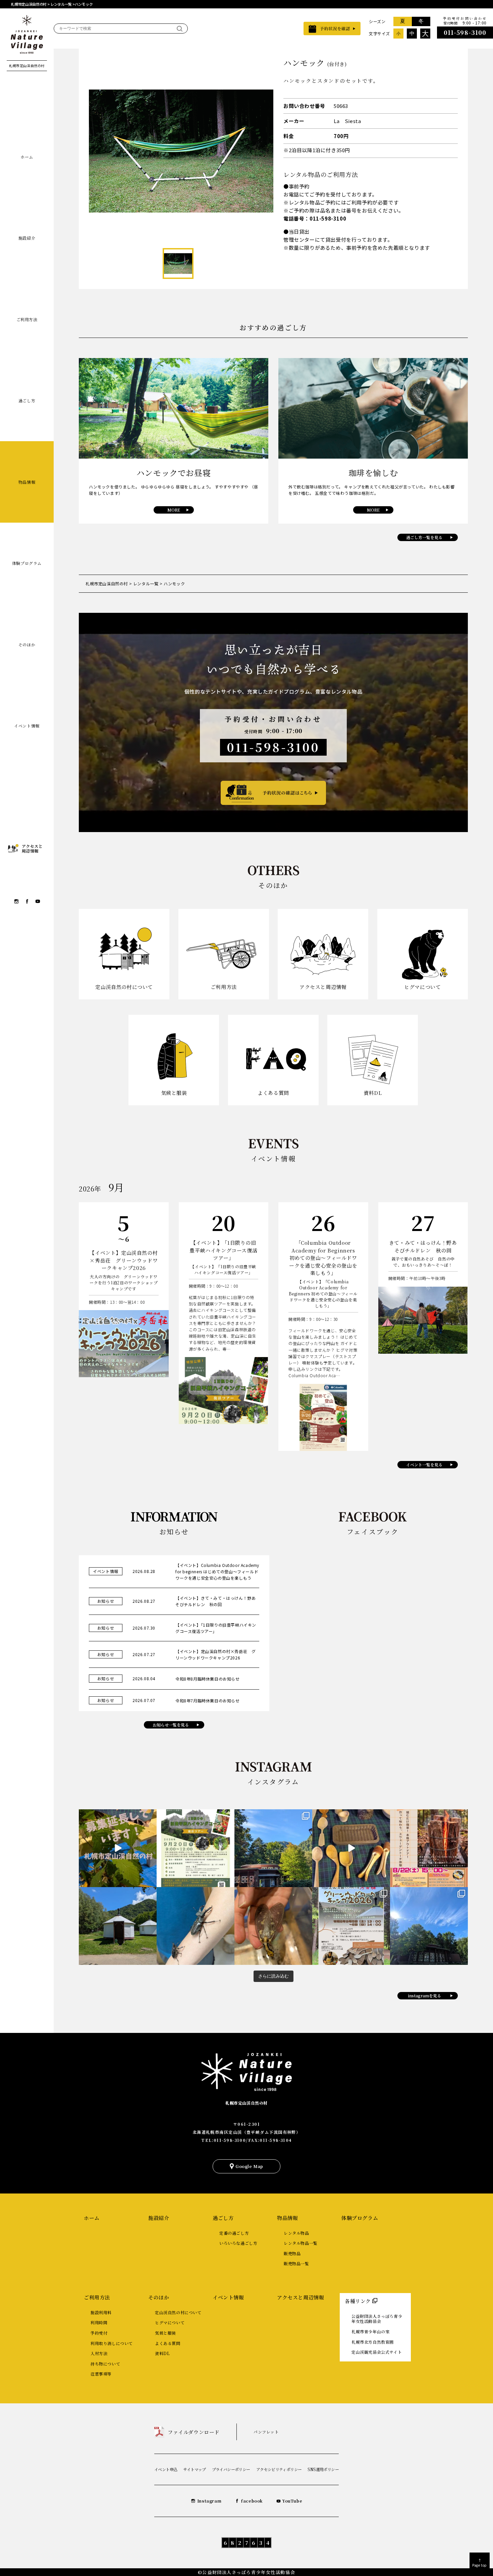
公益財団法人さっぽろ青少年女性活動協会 (377, 2319)
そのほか (27, 645)
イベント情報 (27, 726)
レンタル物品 (296, 2233)
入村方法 (99, 2353)
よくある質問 (168, 2343)
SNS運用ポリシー (323, 2469)
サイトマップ (194, 2469)
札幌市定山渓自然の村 (246, 2103)
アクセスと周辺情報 (300, 2297)
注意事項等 (101, 2374)
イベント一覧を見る (424, 1465)
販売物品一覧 (296, 2263)
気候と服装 (166, 2333)
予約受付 (99, 2333)
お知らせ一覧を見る (171, 1725)
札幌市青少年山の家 (370, 2331)
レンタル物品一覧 (301, 2243)
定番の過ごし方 (234, 2233)
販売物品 (292, 2253)
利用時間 (99, 2322)
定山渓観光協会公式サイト (377, 2352)
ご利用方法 (27, 319)
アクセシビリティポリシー (279, 2469)
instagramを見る (424, 1996)
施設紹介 (27, 238)
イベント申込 (166, 2469)
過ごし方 (27, 400)
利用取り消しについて (112, 2343)
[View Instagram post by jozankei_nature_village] (117, 1848)
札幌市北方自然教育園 (373, 2342)
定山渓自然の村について (178, 2312)
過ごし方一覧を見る (424, 537)
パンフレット (266, 2432)
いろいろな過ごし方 (238, 2243)
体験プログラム (27, 563)
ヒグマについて (170, 2322)
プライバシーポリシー (231, 2469)
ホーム (27, 157)
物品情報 (27, 482)
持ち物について (105, 2364)
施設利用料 (101, 2312)
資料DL (162, 2353)
